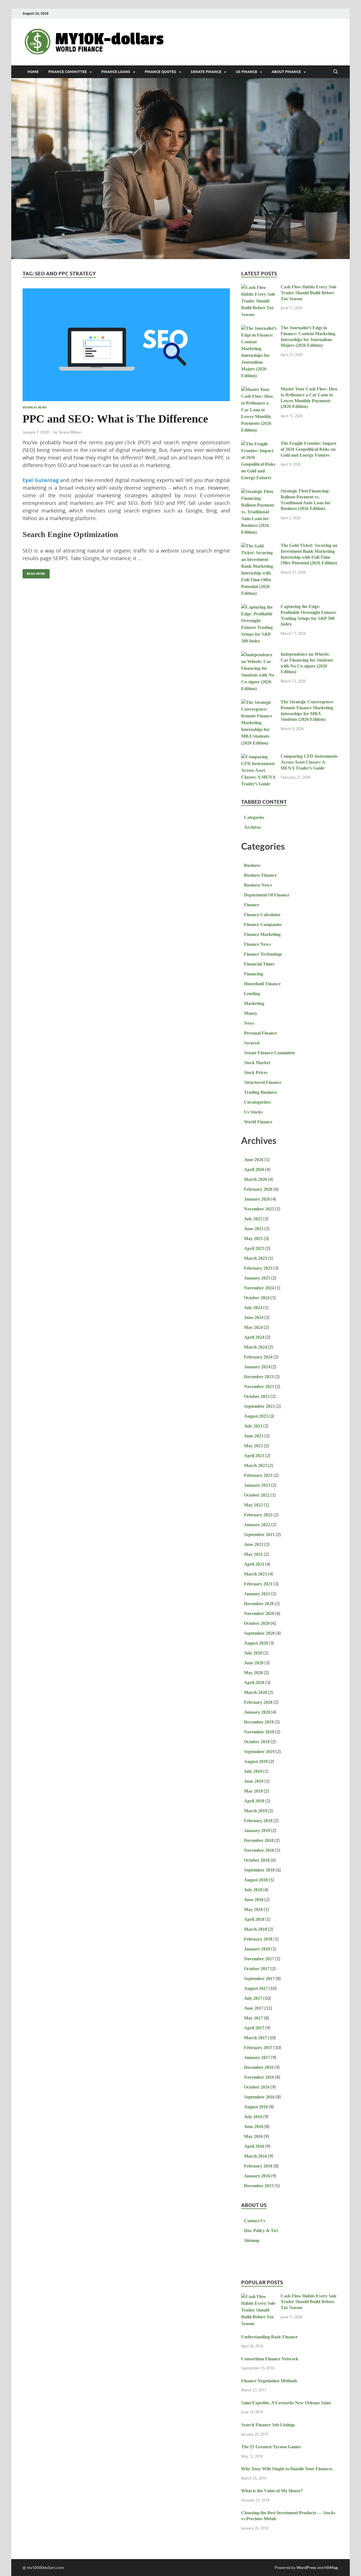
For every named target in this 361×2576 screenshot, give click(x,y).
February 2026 (258, 1189)
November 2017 (259, 1959)
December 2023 (259, 1377)
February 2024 (258, 1357)
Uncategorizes (257, 1102)
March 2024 (256, 1347)
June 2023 (254, 1436)
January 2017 (257, 2057)
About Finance (286, 72)
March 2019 (256, 1811)
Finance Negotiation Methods (269, 2381)
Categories (254, 817)
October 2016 (257, 2087)
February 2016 (258, 2166)
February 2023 (258, 1475)
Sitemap (252, 2240)
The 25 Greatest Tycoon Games (271, 2447)
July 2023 (253, 1426)
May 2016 (253, 2136)
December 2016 (259, 2067)
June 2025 (254, 1229)
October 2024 (257, 1298)
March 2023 (256, 1465)
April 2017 (254, 2028)
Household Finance (262, 984)
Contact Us (255, 2221)
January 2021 (257, 1594)
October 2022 (257, 1495)
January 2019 (257, 1831)
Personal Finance (260, 1033)
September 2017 (259, 1979)
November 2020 (259, 1613)
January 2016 (257, 2176)
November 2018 (259, 1850)
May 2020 (253, 1673)
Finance (252, 905)
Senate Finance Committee (269, 1053)
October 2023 (257, 1396)
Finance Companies (263, 924)
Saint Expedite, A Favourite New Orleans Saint (286, 2403)
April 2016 (254, 2146)
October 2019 (257, 1742)
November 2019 (259, 1732)
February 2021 (258, 1584)
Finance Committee (68, 72)
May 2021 (253, 1554)
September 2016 (259, 2097)
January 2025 (257, 1278)
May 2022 (253, 1505)
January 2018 (257, 1949)
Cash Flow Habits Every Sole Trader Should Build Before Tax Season (309, 293)
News (249, 1023)
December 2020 (259, 1604)
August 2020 (256, 1643)
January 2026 (257, 1199)
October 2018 (257, 1860)
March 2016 (256, 2156)
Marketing (254, 1003)
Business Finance (260, 875)
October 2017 (257, 1969)
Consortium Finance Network (270, 2359)
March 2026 (256, 1179)
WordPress (306, 2567)
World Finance (258, 1122)
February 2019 (258, 1821)
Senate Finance (206, 72)
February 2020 (258, 1702)
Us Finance (246, 72)
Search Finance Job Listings (268, 2425)
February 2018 (258, 1939)
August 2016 (256, 2107)
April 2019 (254, 1801)
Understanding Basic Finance (269, 2337)
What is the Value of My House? (272, 2491)
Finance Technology (263, 954)
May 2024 (253, 1327)
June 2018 (254, 1900)
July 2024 (253, 1308)
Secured (252, 1043)
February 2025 (258, 1268)
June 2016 (254, 2127)
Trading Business (260, 1092)
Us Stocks (253, 1112)
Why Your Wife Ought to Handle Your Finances (287, 2469)
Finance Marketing (262, 934)
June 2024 (254, 1317)
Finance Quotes (160, 72)
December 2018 (259, 1840)
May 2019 (253, 1791)
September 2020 (259, 1633)
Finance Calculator (262, 915)
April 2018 (254, 1919)
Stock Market (257, 1063)
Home (33, 72)
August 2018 (256, 1880)
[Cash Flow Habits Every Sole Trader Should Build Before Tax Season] (259, 288)
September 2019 (259, 1752)
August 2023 (256, 1416)
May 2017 (253, 2018)
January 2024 (257, 1367)
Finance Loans (116, 72)
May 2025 (253, 1239)
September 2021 (259, 1535)
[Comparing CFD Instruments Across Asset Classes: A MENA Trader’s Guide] (259, 757)
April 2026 (254, 1169)
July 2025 (253, 1219)
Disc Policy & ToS (261, 2231)
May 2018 (253, 1909)
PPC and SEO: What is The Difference (115, 419)
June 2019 (254, 1781)
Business (252, 865)
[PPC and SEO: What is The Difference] (126, 345)
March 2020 (256, 1692)
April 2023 (254, 1456)
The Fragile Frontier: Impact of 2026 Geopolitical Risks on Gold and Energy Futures (308, 449)
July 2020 (253, 1653)
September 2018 (259, 1870)
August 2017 (256, 1988)
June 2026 (254, 1160)
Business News (35, 407)
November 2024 (259, 1288)
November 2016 (259, 2077)
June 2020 (254, 1663)
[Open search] (336, 72)
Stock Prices (256, 1072)
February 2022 (258, 1515)
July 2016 (253, 2117)
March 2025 (256, 1258)
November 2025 (259, 1209)
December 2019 (259, 1722)
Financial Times (259, 964)
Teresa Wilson (70, 432)
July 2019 (253, 1771)
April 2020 (254, 1683)
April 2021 (254, 1564)
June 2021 (254, 1544)
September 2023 (259, 1406)
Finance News (257, 944)
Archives (252, 827)
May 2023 (253, 1446)
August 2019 (256, 1761)
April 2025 (254, 1248)
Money (251, 1013)
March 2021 (256, 1574)
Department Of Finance (267, 895)
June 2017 (254, 2008)
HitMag (331, 2567)
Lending (252, 994)
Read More (34, 572)
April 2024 (254, 1337)
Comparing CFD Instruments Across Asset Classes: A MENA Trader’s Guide (309, 762)
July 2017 (253, 1998)
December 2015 (259, 2186)
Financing (254, 974)
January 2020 (257, 1712)
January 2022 (257, 1525)
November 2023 (259, 1387)
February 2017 (258, 2048)
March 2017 (256, 2038)
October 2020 (257, 1623)
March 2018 (256, 1929)
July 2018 (253, 1890)
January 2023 (257, 1485)
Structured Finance (263, 1082)
